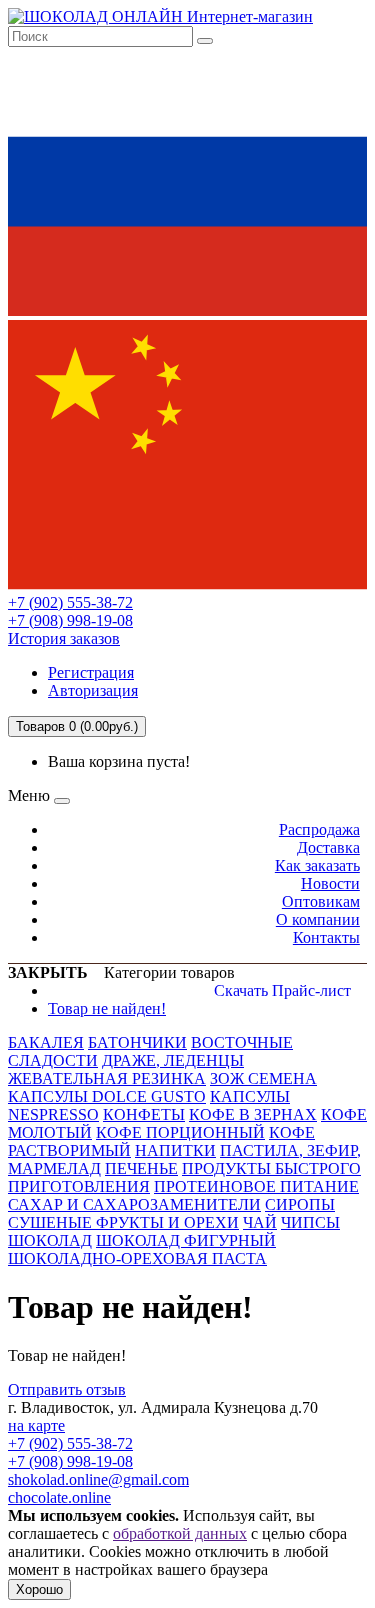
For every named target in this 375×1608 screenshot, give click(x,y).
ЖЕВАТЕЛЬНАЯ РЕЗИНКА (107, 1078)
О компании (318, 919)
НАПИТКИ (175, 1150)
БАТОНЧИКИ (137, 1042)
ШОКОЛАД (50, 1240)
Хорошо (39, 1589)
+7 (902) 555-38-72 (70, 602)
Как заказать (317, 865)
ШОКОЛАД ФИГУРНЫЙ (186, 1240)
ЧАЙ (260, 1222)
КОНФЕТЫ (144, 1114)
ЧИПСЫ (310, 1222)
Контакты (326, 937)
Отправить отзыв (67, 1389)
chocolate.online (59, 1497)
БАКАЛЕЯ (46, 1042)
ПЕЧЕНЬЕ (141, 1168)
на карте (36, 1425)
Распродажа (319, 829)
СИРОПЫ (300, 1204)
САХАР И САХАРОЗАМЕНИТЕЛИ (134, 1204)
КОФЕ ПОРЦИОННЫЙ (180, 1132)
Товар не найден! (107, 1008)
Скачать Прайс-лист (282, 990)
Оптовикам (321, 901)
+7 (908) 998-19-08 (70, 620)
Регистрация (91, 672)
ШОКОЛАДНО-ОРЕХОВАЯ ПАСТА (137, 1258)
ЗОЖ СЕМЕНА (263, 1078)
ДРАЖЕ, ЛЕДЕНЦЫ (173, 1060)
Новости (330, 883)
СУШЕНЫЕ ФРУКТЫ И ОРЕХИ (123, 1222)
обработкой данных (180, 1533)
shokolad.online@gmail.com (98, 1479)
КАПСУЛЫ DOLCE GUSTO (107, 1096)
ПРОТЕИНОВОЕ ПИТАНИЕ (256, 1186)
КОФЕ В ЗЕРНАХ (253, 1114)
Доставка (328, 847)
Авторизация (93, 690)
